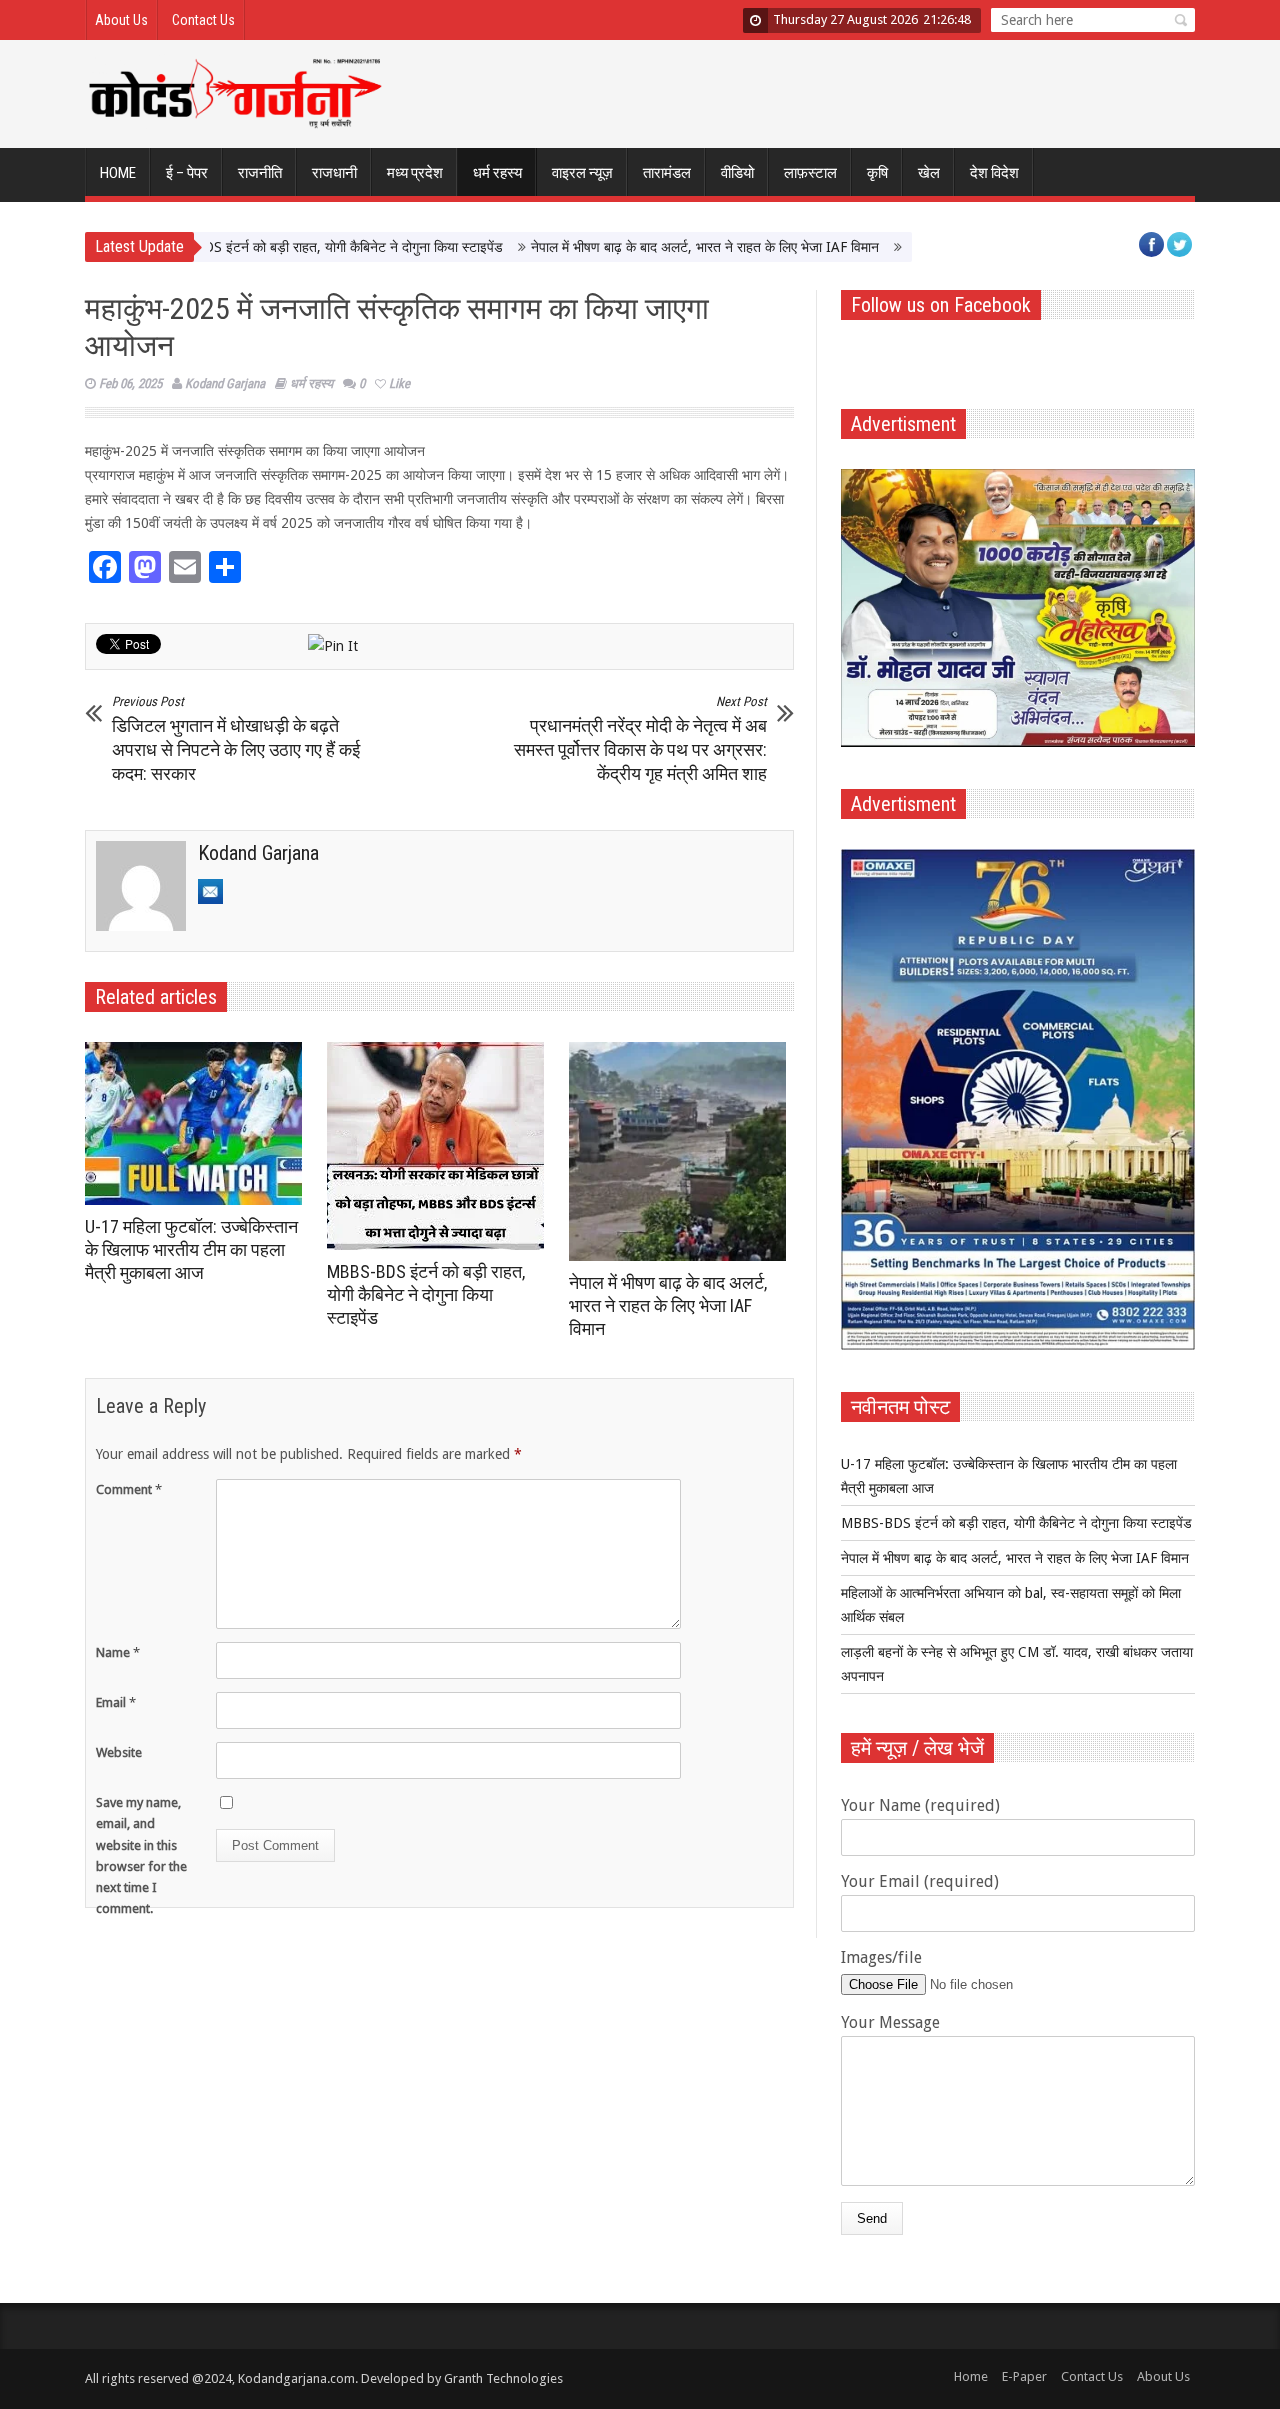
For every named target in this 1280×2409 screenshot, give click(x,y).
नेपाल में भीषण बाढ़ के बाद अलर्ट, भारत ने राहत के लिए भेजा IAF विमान (647, 247)
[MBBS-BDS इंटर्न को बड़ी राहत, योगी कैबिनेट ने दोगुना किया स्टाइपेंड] (440, 1146)
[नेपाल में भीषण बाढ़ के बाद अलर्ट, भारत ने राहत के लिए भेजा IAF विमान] (682, 1152)
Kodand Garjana (225, 383)
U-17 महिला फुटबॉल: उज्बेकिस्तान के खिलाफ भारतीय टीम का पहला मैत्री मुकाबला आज (191, 1249)
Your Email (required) (920, 1881)
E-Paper (1024, 2376)
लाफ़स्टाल (810, 173)
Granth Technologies (503, 2378)
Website (119, 1752)
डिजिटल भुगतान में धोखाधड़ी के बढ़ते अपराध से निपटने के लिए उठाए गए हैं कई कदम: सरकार (236, 739)
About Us (121, 20)
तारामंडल (667, 173)
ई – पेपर (187, 173)
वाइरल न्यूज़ (582, 173)
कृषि (877, 173)
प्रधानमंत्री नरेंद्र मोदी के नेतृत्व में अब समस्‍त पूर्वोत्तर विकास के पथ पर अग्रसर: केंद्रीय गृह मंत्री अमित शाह (640, 739)
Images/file (881, 1957)
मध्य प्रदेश (415, 173)
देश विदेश (994, 173)
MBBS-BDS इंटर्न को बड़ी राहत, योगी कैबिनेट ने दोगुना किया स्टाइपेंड (269, 247)
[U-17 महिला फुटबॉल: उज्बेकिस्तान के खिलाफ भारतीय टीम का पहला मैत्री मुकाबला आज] (198, 1123)
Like (399, 383)
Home (118, 173)
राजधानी (334, 173)
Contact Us (203, 20)
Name (118, 1652)
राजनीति (260, 173)
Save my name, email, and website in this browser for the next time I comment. (141, 1855)
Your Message (890, 2022)
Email (116, 1702)
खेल (929, 173)
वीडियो (737, 173)
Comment (129, 1489)
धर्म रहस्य (497, 173)
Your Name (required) (920, 1805)
